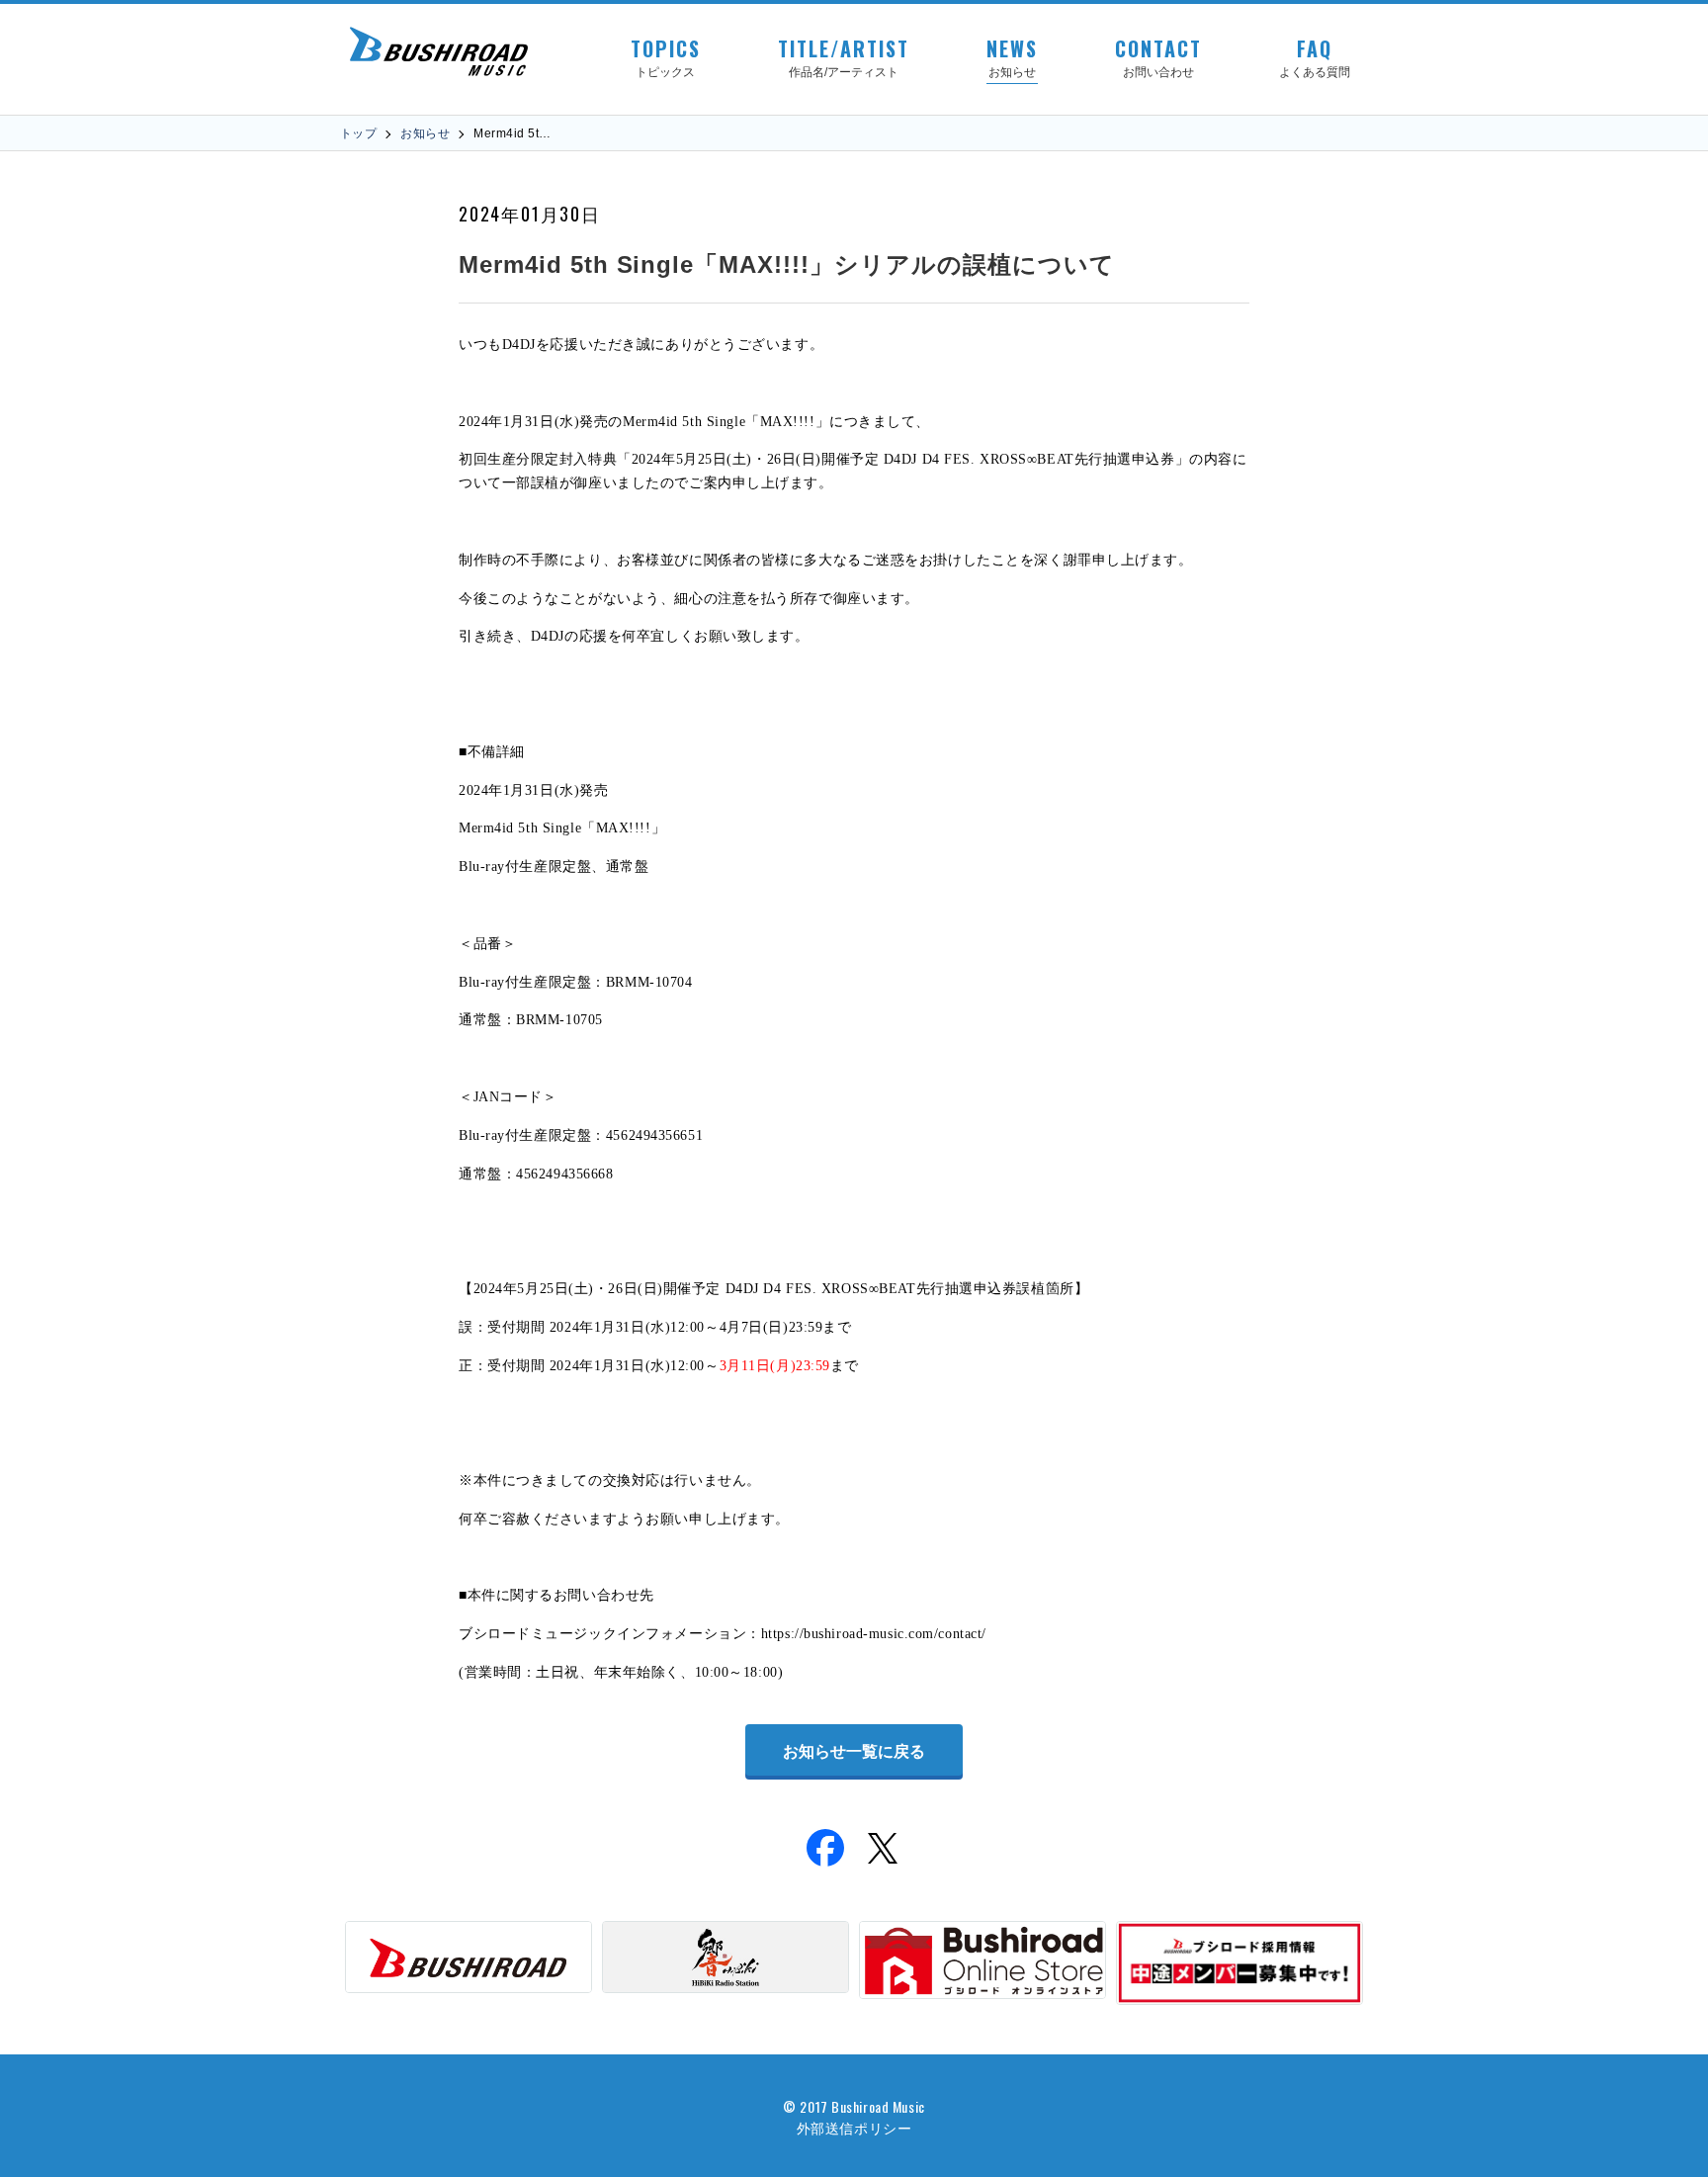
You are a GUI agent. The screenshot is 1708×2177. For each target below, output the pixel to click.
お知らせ (425, 133)
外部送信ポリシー (854, 2127)
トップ (358, 133)
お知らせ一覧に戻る (854, 1751)
